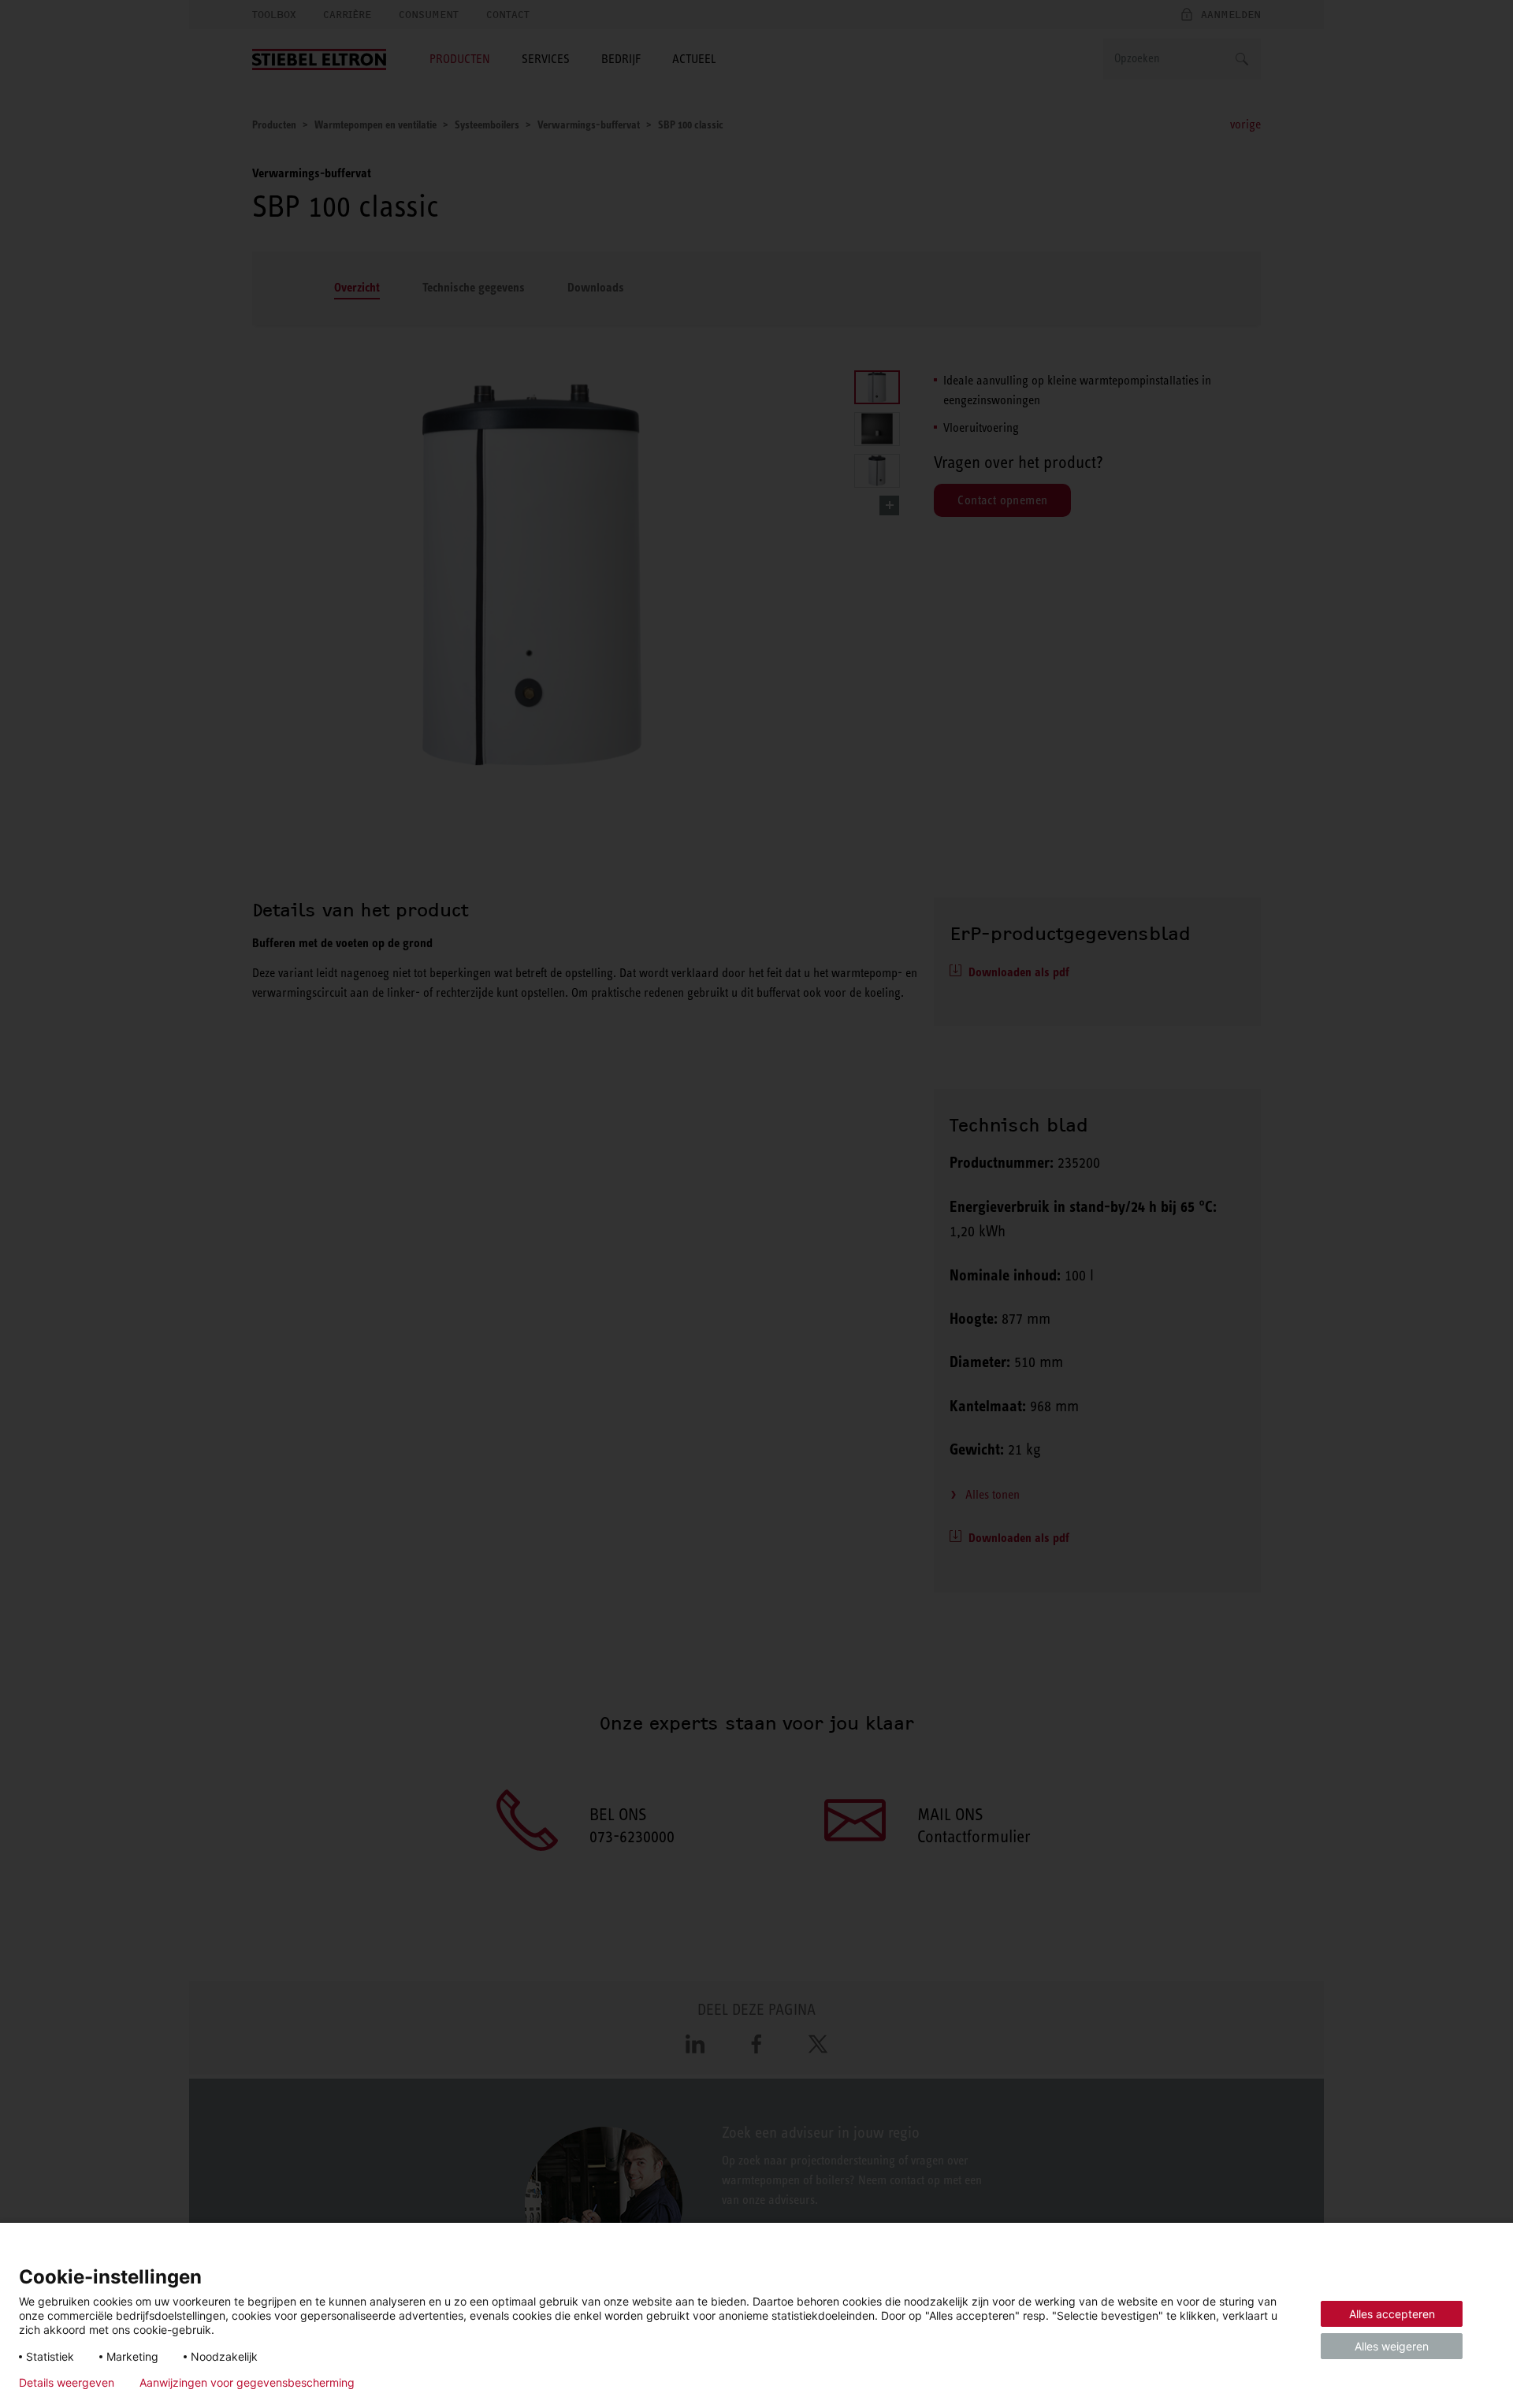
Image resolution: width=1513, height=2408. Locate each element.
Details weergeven (67, 2383)
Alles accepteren (1392, 2314)
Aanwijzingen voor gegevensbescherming (247, 2383)
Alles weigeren (1392, 2346)
